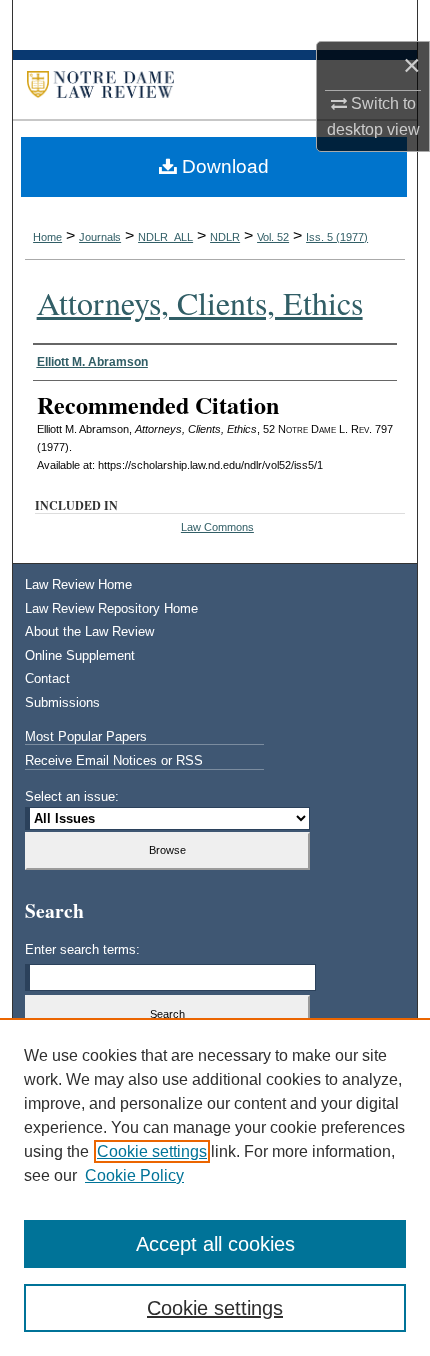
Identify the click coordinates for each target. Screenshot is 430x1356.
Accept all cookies (215, 1244)
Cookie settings (152, 1151)
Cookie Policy (134, 1175)
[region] (215, 1187)
